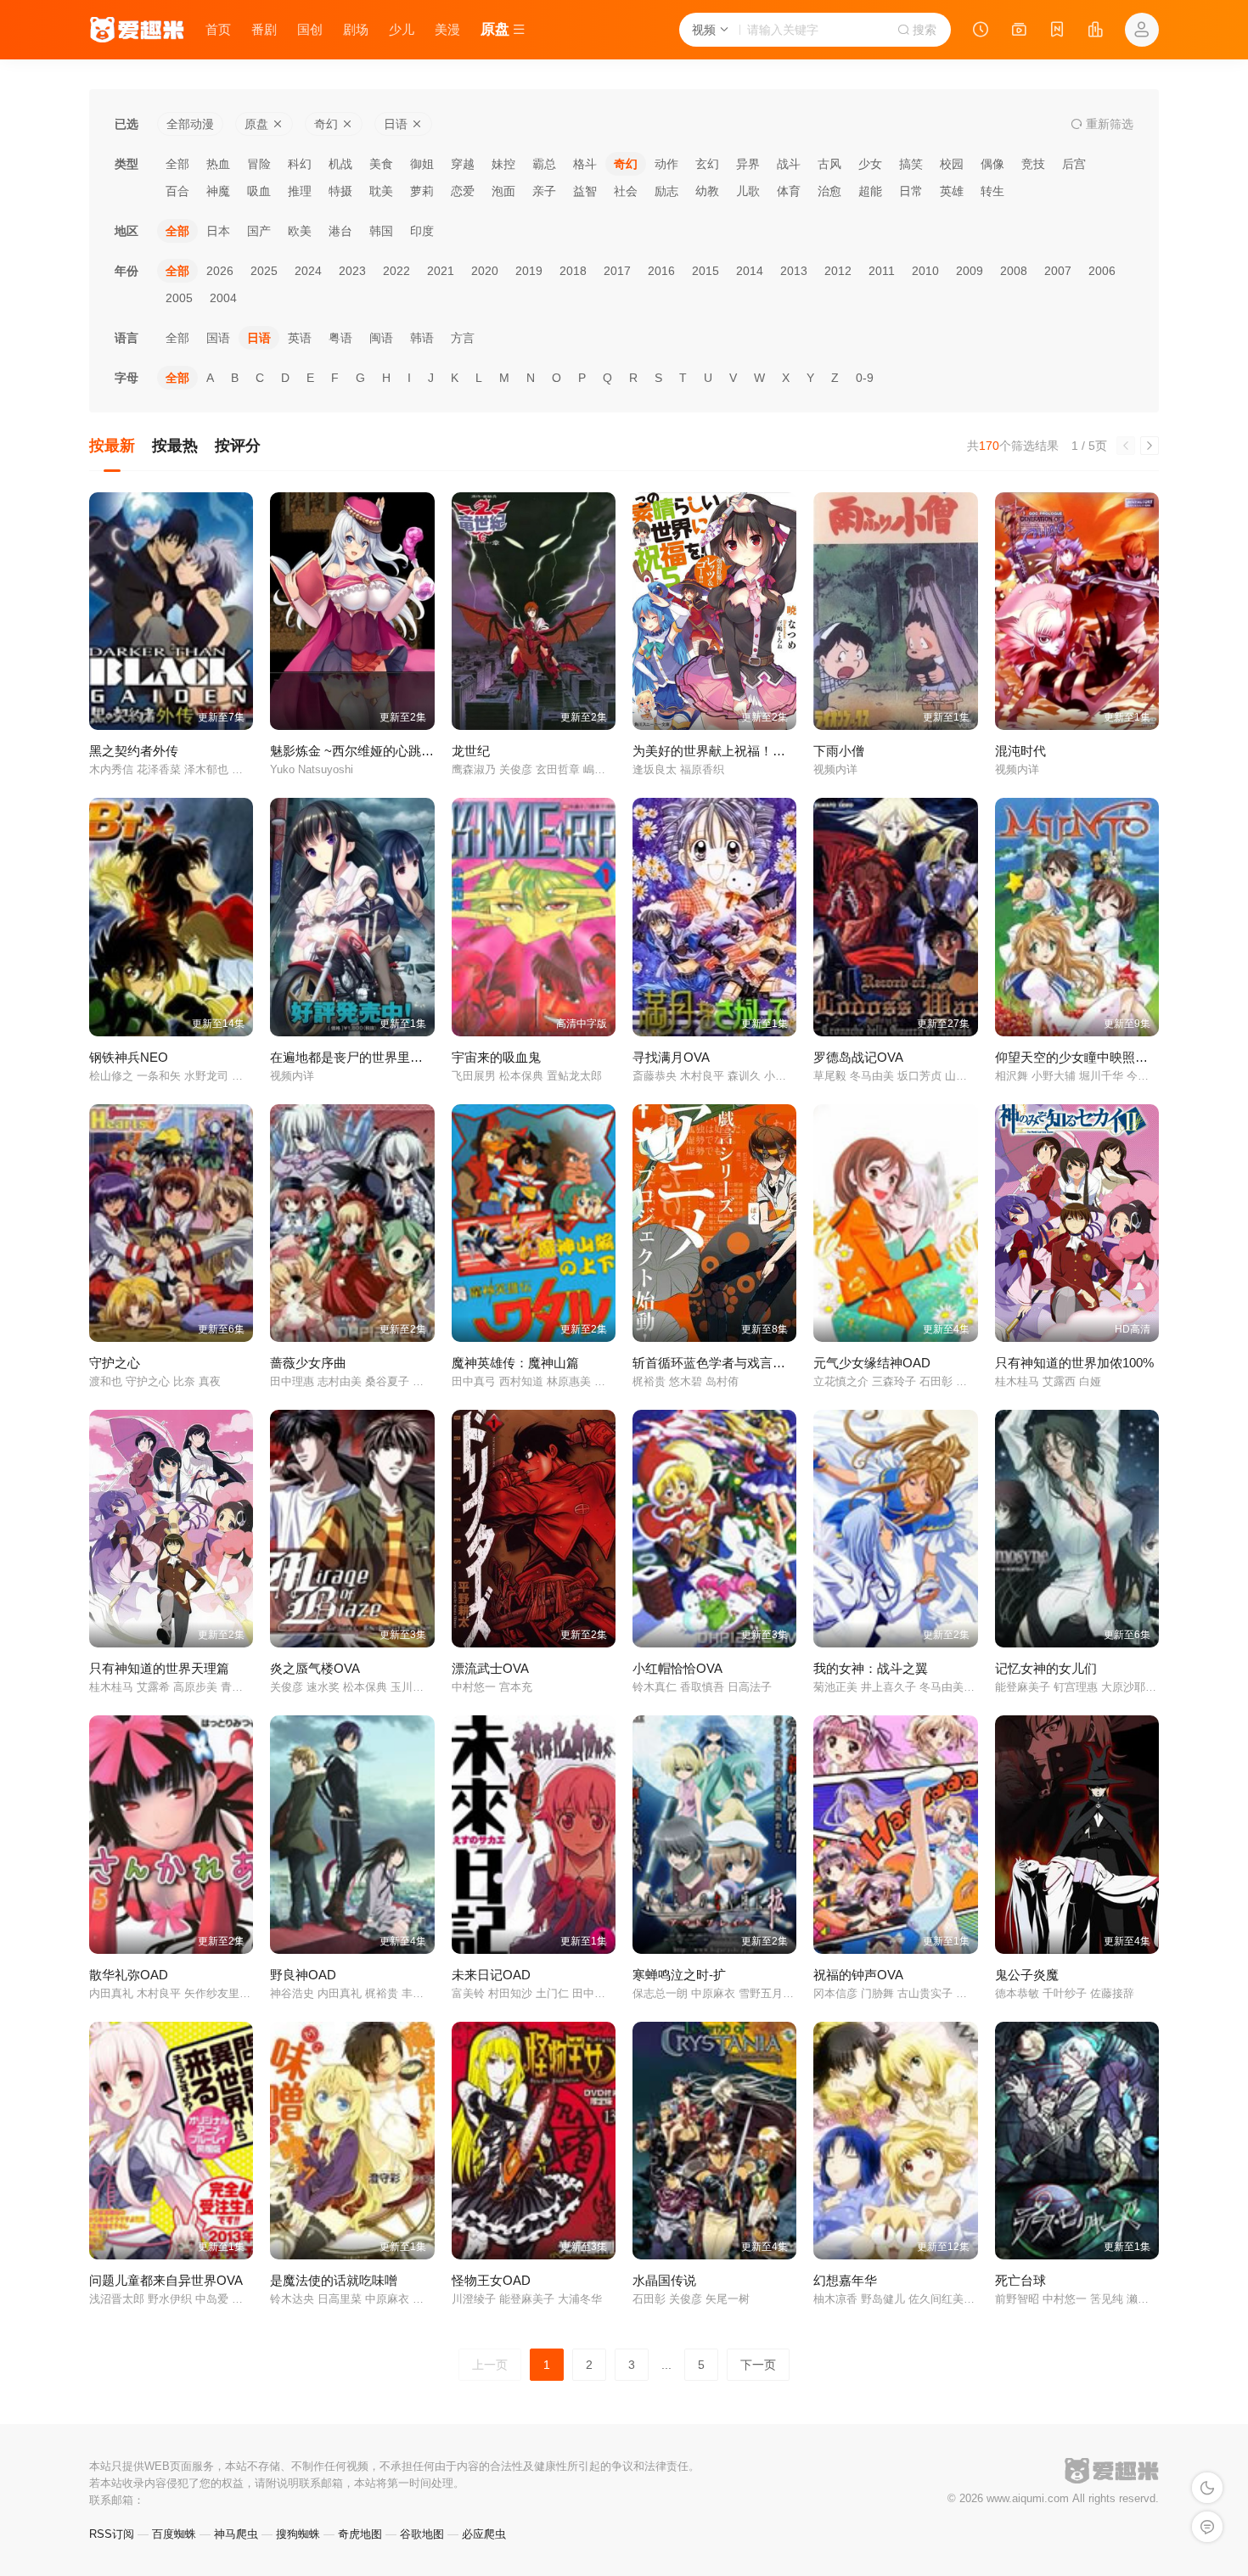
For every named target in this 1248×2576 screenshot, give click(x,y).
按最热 (175, 446)
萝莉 (422, 191)
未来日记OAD (491, 1975)
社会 (626, 191)
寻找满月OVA (671, 1057)
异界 (748, 164)
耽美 (381, 191)
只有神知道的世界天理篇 (159, 1668)
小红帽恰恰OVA (677, 1668)
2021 (441, 271)
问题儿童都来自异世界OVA (166, 2280)
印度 (422, 231)
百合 (177, 191)
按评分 (238, 446)
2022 (396, 271)
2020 (485, 271)
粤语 (340, 338)
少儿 (402, 29)
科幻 (300, 164)
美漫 (447, 29)
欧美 (300, 231)
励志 (666, 191)
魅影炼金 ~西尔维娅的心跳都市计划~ (375, 751)
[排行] (1095, 31)
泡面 (503, 191)
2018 (573, 271)
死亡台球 (1020, 2280)
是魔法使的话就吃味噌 (334, 2280)
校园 (952, 164)
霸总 (544, 164)
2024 (308, 271)
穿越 (463, 164)
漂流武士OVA (490, 1668)
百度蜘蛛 (174, 2534)
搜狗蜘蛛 (298, 2534)
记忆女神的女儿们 (1046, 1668)
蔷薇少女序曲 (308, 1363)
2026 (220, 271)
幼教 (707, 191)
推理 (300, 191)
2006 (1102, 271)
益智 (585, 191)
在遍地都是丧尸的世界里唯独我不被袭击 (385, 1057)
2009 (970, 271)
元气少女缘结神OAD (872, 1363)
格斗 (585, 164)
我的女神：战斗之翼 (871, 1668)
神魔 (218, 191)
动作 (666, 164)
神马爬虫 (236, 2534)
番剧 (264, 29)
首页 (218, 29)
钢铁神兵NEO (129, 1057)
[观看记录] (981, 31)
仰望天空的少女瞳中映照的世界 (1084, 1057)
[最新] (1057, 31)
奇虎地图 (360, 2534)
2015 (706, 271)
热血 (218, 164)
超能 (870, 191)
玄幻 (707, 164)
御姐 (422, 164)
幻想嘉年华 (845, 2280)
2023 (352, 271)
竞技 (1033, 164)
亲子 (544, 191)
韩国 (381, 231)
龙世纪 (471, 751)
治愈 (829, 191)
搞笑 (911, 164)
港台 (340, 231)
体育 (789, 191)
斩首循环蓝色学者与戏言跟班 (715, 1363)
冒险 (259, 164)
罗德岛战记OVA (858, 1057)
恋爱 (463, 191)
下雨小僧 (839, 751)
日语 (259, 338)
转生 (992, 191)
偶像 (992, 164)
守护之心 (115, 1363)
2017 (617, 271)
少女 (870, 164)
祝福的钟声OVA (858, 1975)
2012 (838, 271)
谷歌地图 (422, 2534)
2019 (529, 271)
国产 (259, 231)
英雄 (952, 191)
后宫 (1074, 164)
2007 (1058, 271)
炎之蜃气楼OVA (315, 1668)
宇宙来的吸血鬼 (496, 1057)
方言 (463, 338)
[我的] (1142, 30)
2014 (750, 271)
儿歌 (748, 191)
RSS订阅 (112, 2534)
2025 (264, 271)
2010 (925, 271)
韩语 (422, 338)
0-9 (865, 378)
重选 (1108, 124)
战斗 (789, 164)
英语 (300, 338)
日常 (911, 191)
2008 (1014, 271)
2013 (794, 271)
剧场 (356, 29)
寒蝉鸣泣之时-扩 (679, 1975)
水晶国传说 (664, 2280)
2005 (179, 298)
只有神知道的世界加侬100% (1074, 1363)
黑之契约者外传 (134, 751)
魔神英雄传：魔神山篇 (515, 1363)
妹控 (503, 164)
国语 (218, 338)
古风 (829, 164)
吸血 (259, 191)
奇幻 (626, 164)
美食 (381, 164)
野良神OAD (303, 1975)
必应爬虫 (484, 2534)
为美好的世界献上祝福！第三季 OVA (736, 751)
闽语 (381, 338)
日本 (218, 231)
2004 (223, 298)
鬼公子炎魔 (1027, 1975)
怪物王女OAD (491, 2280)
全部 (177, 164)
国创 (310, 29)
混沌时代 (1020, 751)
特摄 (340, 191)
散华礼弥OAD (129, 1975)
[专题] (1019, 31)
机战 (340, 164)
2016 (661, 271)
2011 (882, 271)
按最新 (112, 446)
